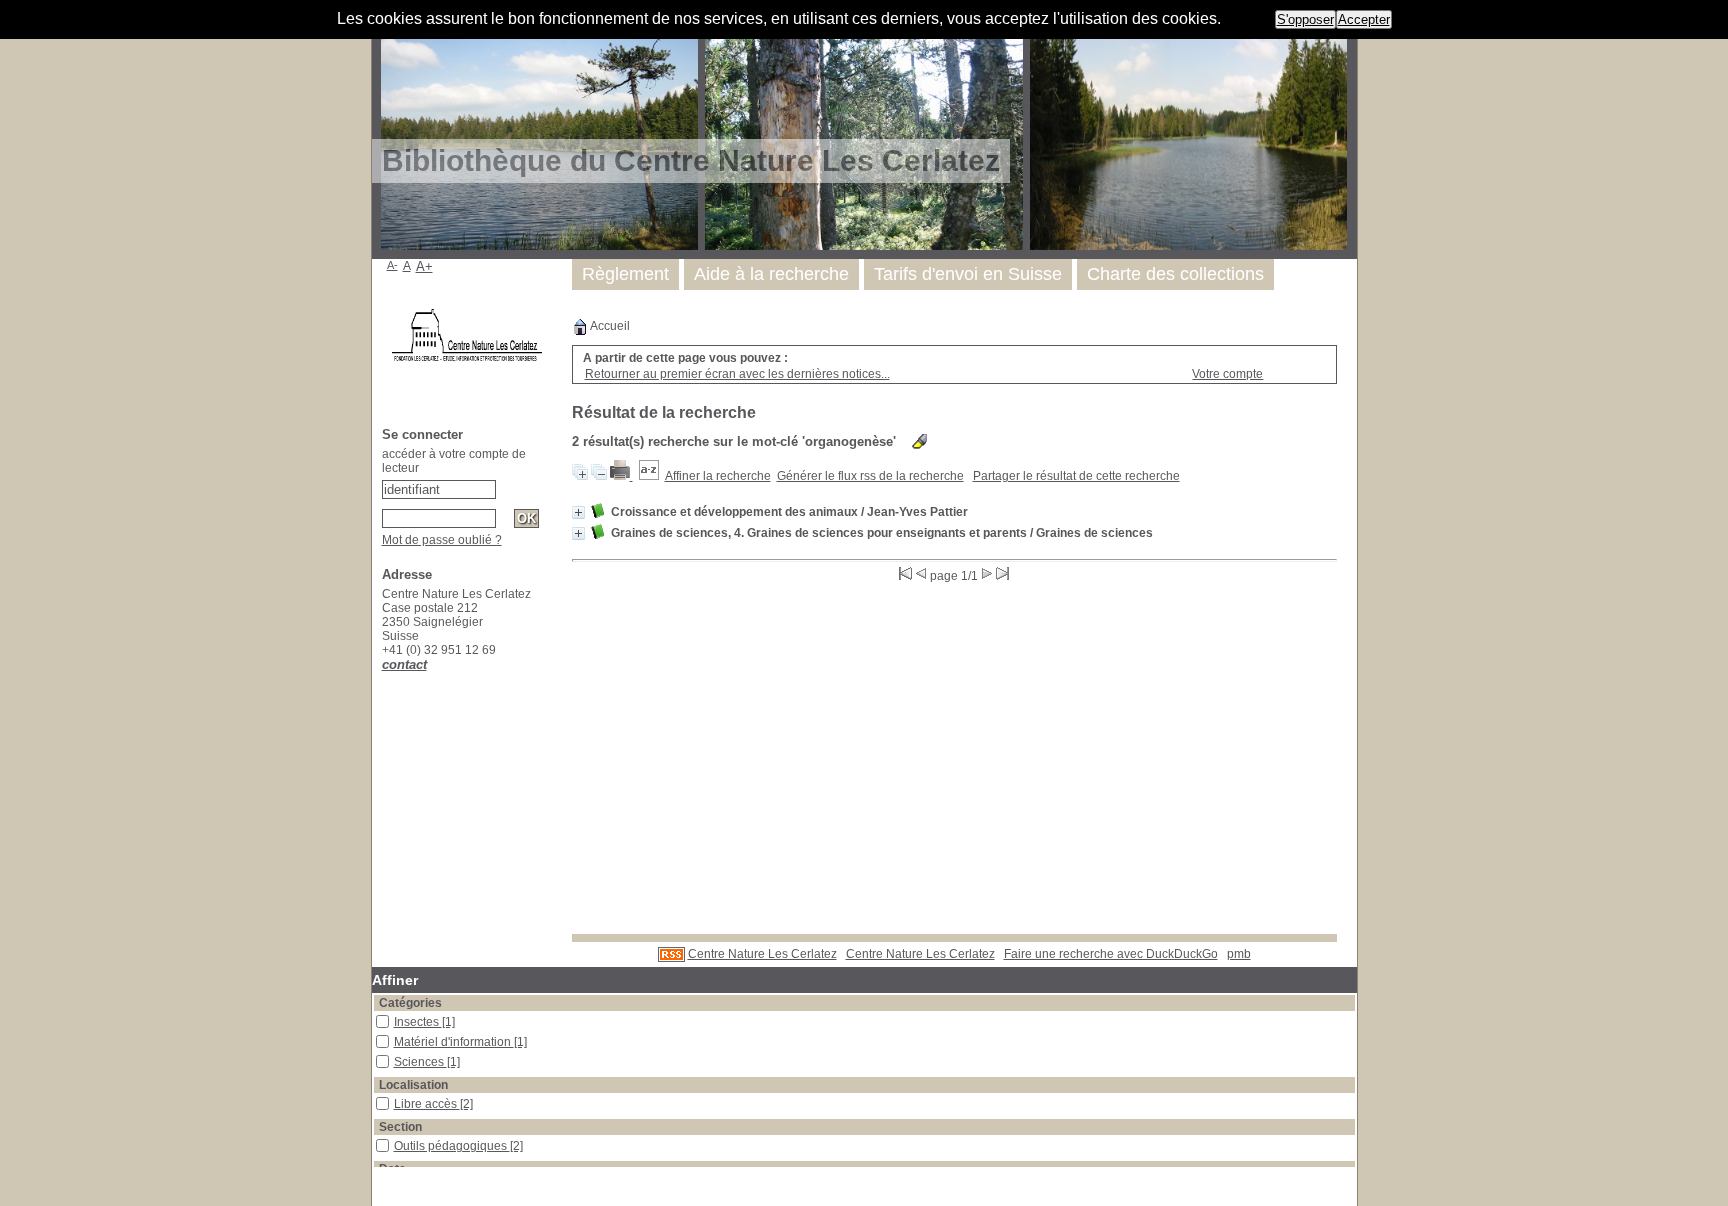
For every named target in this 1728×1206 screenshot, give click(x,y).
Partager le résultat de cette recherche (1076, 476)
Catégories (410, 1003)
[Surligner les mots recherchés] (919, 441)
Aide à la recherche (771, 274)
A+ (424, 266)
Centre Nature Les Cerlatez (762, 954)
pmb (1239, 954)
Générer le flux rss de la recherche (870, 476)
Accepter (1364, 19)
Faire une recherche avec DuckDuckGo (1111, 954)
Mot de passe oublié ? (442, 540)
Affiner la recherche (718, 476)
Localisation (413, 1085)
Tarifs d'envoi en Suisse (968, 274)
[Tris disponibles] (649, 476)
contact (404, 664)
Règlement (625, 274)
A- (392, 265)
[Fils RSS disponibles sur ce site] (671, 954)
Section (400, 1127)
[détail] (578, 512)
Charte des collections (1175, 274)
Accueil (609, 326)
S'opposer (1305, 19)
